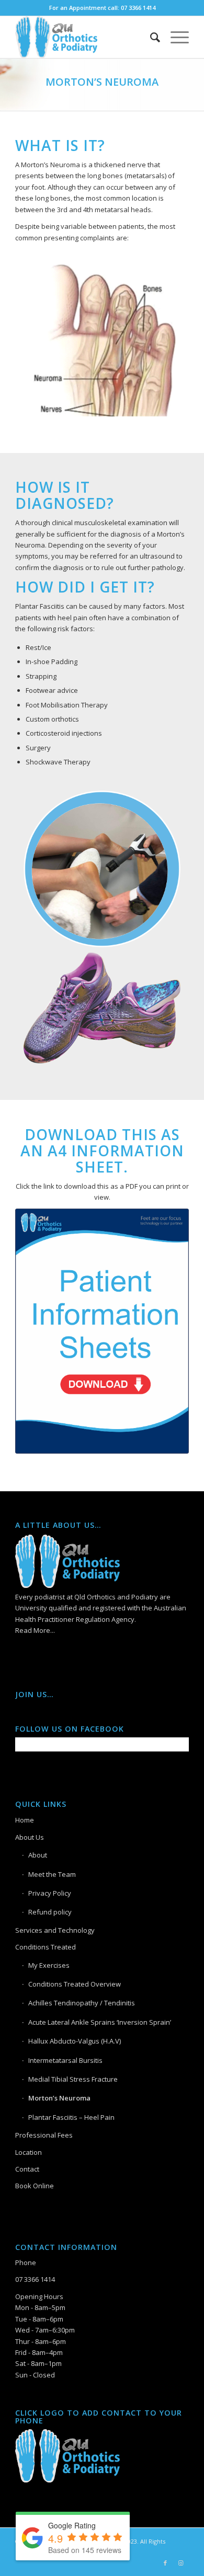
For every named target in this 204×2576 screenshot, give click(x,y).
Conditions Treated (46, 1947)
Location (29, 2152)
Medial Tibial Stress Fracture (73, 2079)
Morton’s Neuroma (59, 2098)
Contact (27, 2169)
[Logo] (84, 37)
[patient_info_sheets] (102, 1331)
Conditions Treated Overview (75, 1984)
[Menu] (174, 37)
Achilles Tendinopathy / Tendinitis (82, 2003)
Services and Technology (55, 1930)
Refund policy (50, 1912)
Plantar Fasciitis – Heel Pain (71, 2117)
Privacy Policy (50, 1893)
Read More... (35, 1630)
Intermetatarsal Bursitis (65, 2060)
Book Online (35, 2186)
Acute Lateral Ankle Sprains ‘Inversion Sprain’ (100, 2022)
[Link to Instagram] (181, 2563)
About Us (30, 1837)
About (38, 1855)
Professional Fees (44, 2135)
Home (25, 1820)
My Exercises (49, 1965)
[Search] (150, 37)
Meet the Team (52, 1874)
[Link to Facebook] (165, 2563)
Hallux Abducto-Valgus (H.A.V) (75, 2041)
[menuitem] (150, 37)
